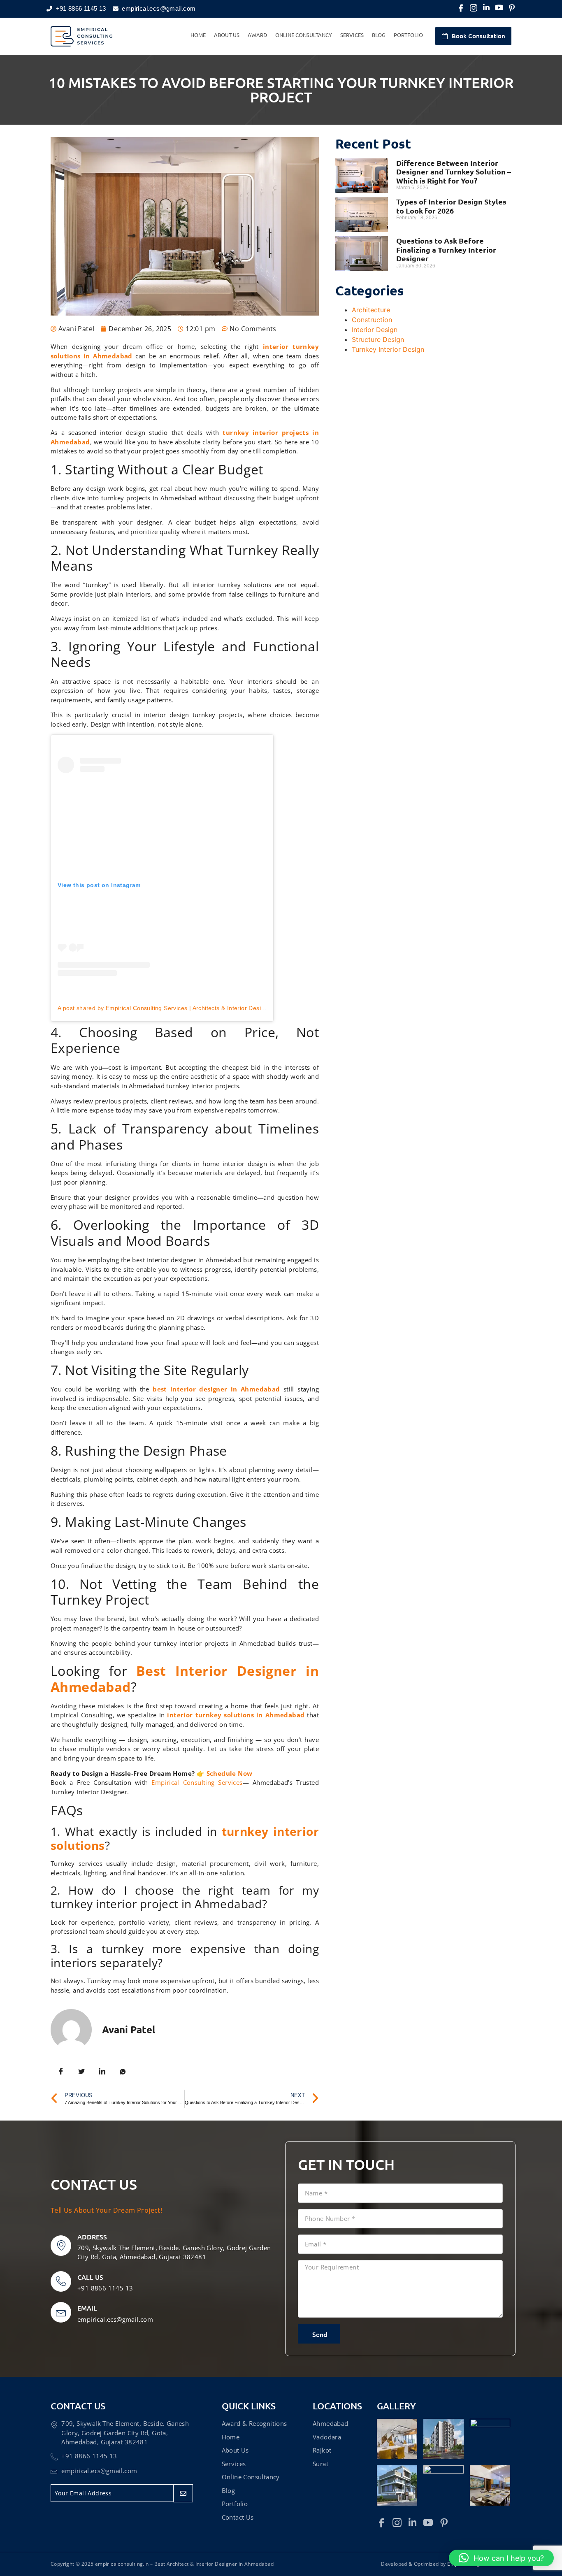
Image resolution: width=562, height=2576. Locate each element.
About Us (227, 35)
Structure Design (378, 339)
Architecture (371, 310)
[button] (501, 2558)
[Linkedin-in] (486, 8)
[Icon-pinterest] (512, 8)
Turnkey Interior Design (388, 349)
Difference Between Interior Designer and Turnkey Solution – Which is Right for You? (454, 172)
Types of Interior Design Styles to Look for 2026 (451, 206)
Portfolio (408, 35)
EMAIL (87, 2308)
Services (352, 35)
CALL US (90, 2277)
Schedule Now (230, 1773)
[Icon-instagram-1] (474, 8)
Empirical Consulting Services (197, 1782)
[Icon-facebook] (461, 8)
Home (198, 35)
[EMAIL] (61, 2312)
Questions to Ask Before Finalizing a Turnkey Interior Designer (446, 249)
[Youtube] (499, 8)
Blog (379, 35)
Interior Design (375, 330)
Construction (372, 320)
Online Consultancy (304, 35)
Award (257, 35)
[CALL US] (61, 2281)
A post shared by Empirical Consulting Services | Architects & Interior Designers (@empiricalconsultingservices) (211, 1008)
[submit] (183, 2493)
